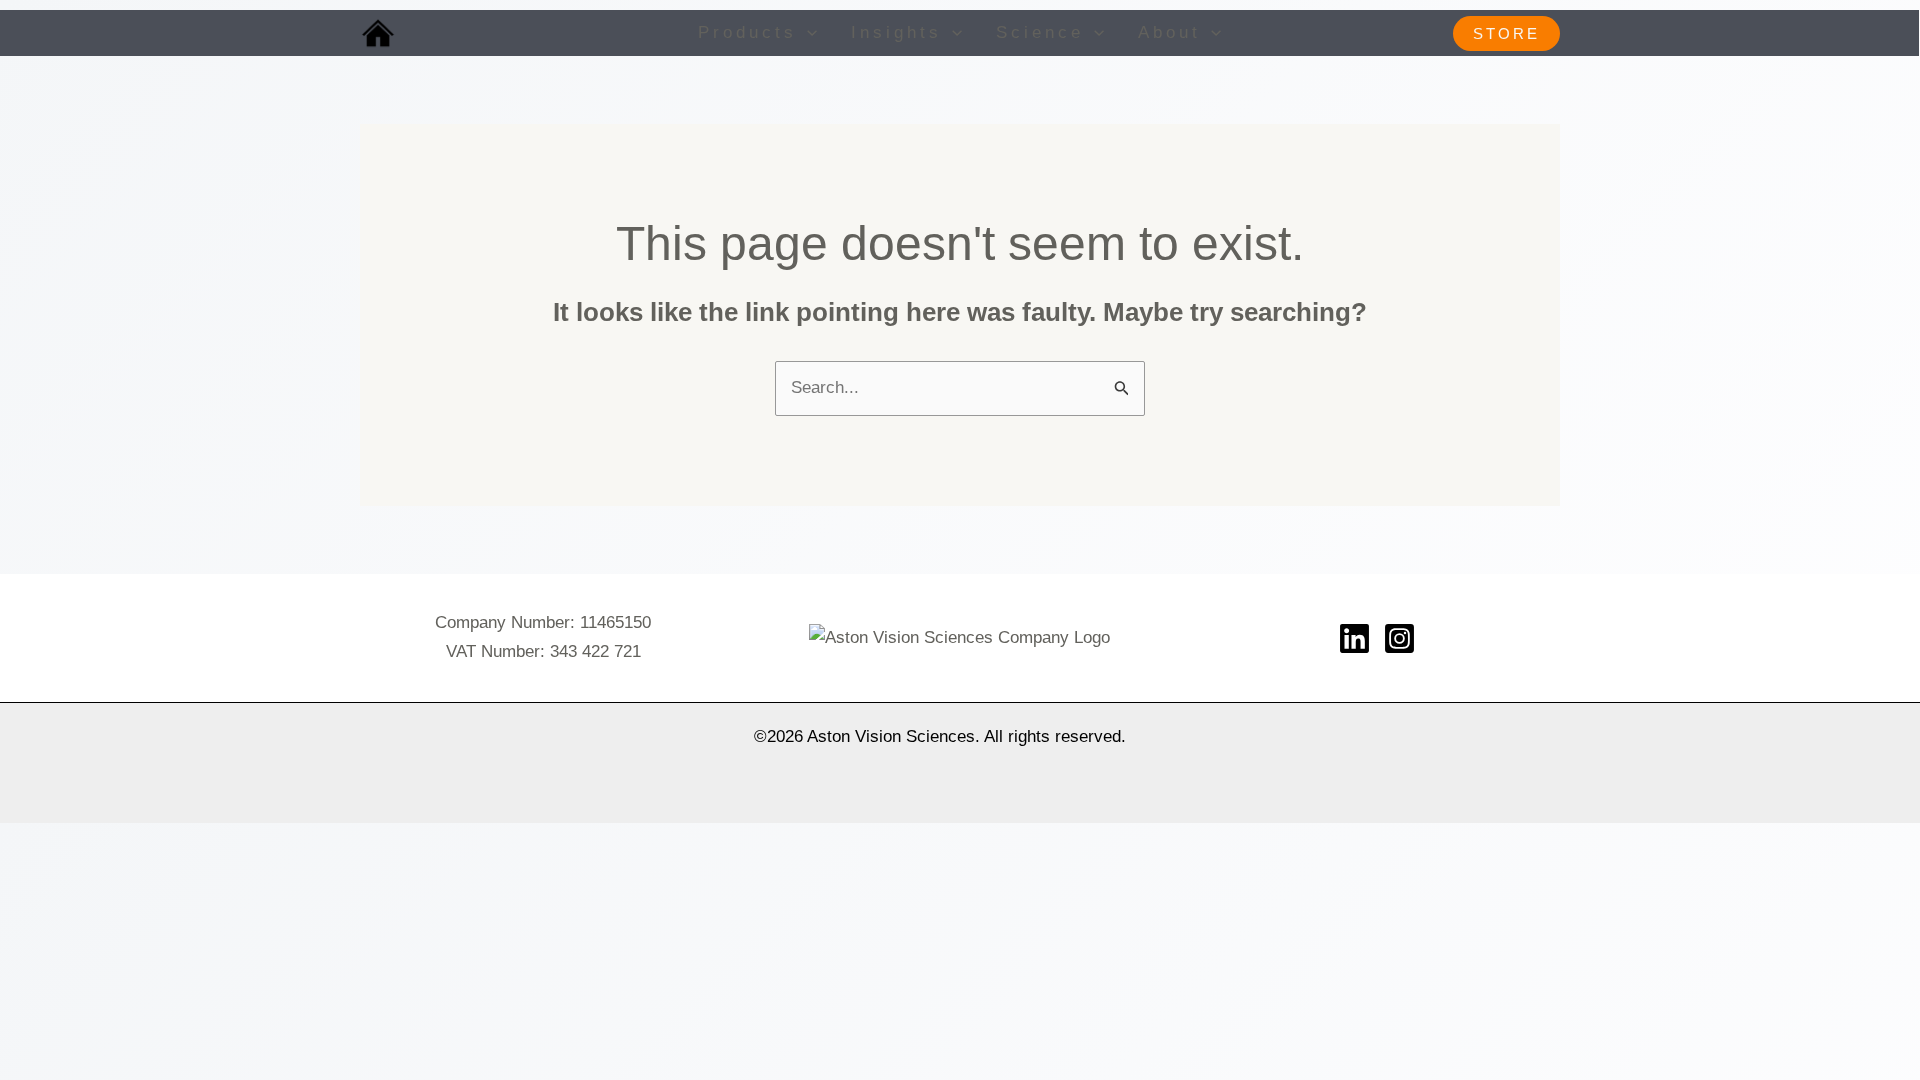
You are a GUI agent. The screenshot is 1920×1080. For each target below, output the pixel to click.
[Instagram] (1399, 638)
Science (1040, 32)
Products (747, 32)
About (1169, 32)
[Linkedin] (1354, 638)
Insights (896, 32)
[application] (807, 33)
